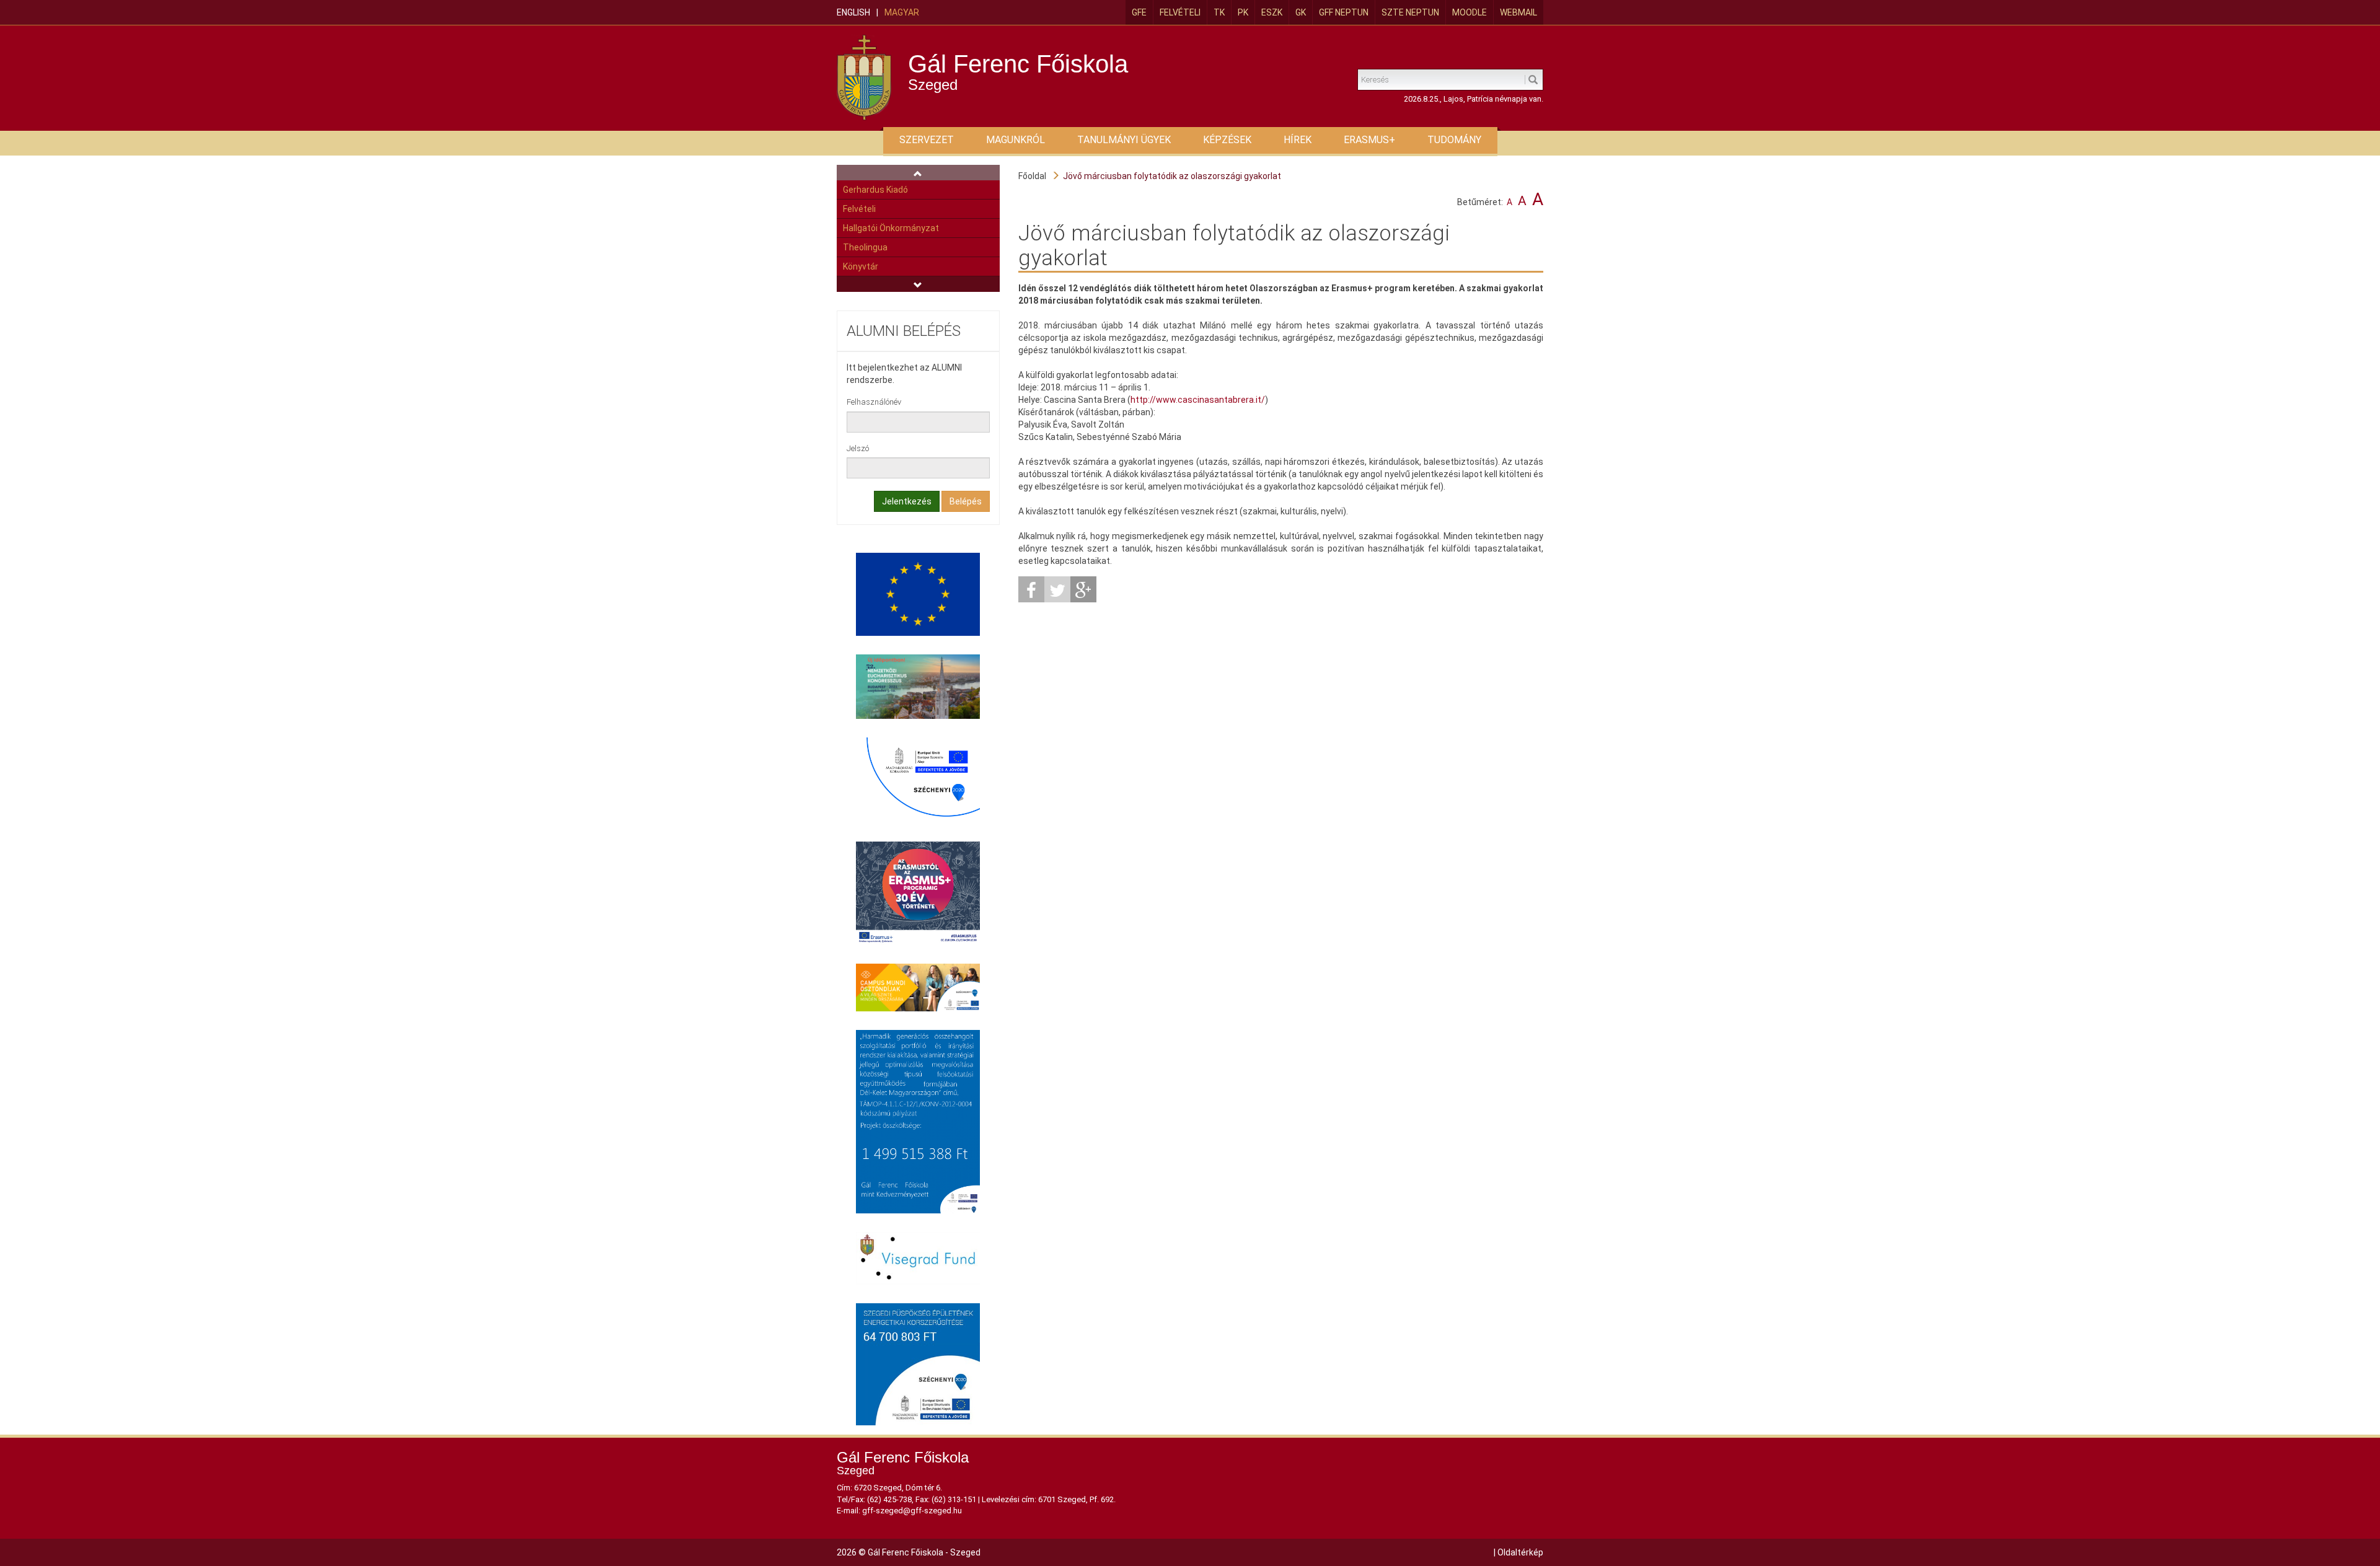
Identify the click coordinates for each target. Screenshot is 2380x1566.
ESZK (1272, 12)
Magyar (902, 12)
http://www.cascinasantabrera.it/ (1198, 400)
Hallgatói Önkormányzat (891, 228)
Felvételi (1180, 12)
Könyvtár (861, 266)
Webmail (1518, 12)
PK (1243, 12)
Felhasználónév (874, 402)
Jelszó (858, 448)
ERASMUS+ (1369, 140)
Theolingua (865, 247)
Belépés (966, 501)
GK (1301, 12)
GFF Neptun (1344, 12)
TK (1219, 12)
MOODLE (1470, 12)
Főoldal (1032, 176)
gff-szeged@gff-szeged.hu (912, 1511)
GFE (1139, 12)
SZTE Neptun (1410, 12)
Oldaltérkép (1520, 1552)
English (853, 12)
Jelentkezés (907, 501)
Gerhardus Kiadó (875, 190)
